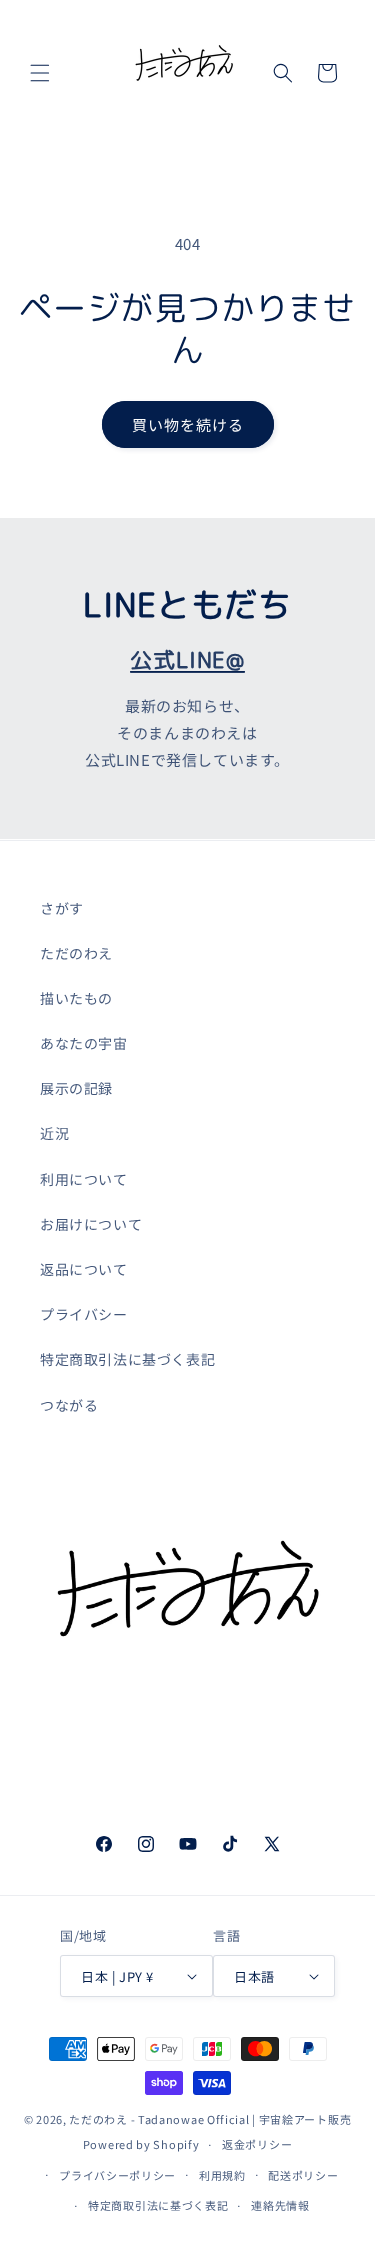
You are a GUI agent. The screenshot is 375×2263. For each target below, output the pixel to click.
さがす (62, 908)
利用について (84, 1179)
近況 (54, 1133)
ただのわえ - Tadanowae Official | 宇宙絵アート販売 (210, 2119)
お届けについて (91, 1224)
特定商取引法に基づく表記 (127, 1359)
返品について (84, 1269)
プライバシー (84, 1314)
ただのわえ (76, 953)
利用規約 (222, 2175)
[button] (40, 73)
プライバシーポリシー (117, 2175)
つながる (69, 1405)
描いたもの (76, 998)
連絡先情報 (280, 2205)
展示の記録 (76, 1088)
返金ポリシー (257, 2144)
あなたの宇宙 (84, 1043)
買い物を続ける (188, 424)
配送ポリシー (303, 2175)
